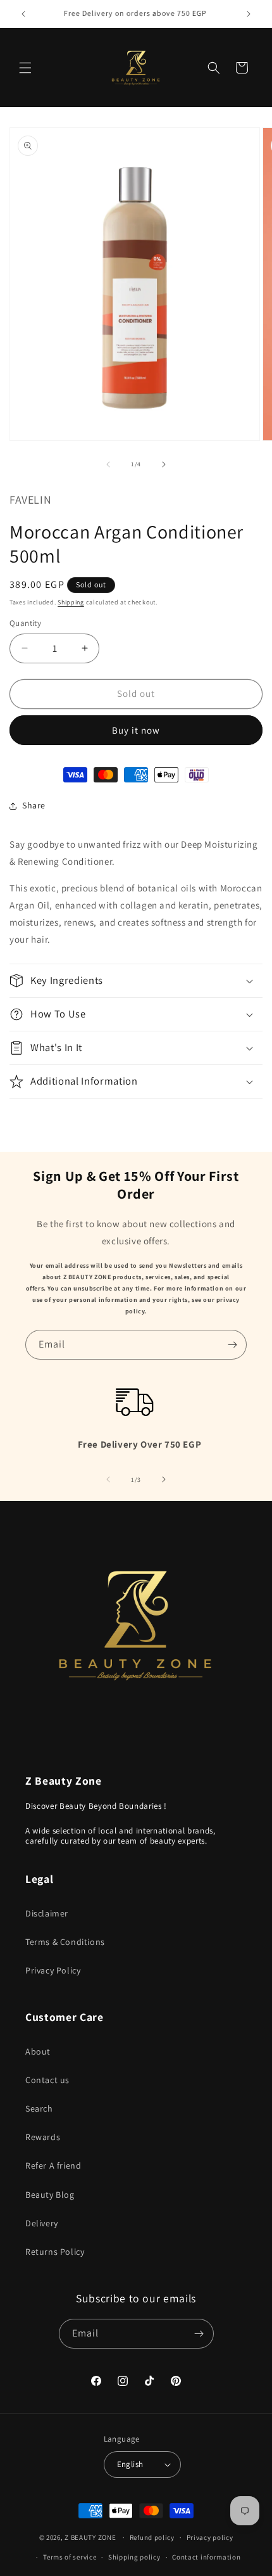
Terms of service (70, 2557)
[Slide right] (164, 464)
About (38, 2051)
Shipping (71, 602)
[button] (25, 68)
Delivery (42, 2223)
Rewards (43, 2137)
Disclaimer (47, 1913)
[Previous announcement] (23, 14)
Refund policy (152, 2537)
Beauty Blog (50, 2195)
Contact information (206, 2557)
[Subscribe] (232, 1345)
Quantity (25, 623)
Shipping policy (134, 2557)
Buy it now (136, 730)
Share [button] (34, 805)
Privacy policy (210, 2537)
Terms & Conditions (65, 1942)
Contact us (47, 2080)
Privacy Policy (53, 1970)
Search (39, 2108)
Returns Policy (55, 2252)
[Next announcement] (249, 14)
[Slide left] (108, 464)
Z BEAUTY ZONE (90, 2537)
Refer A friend (53, 2165)
